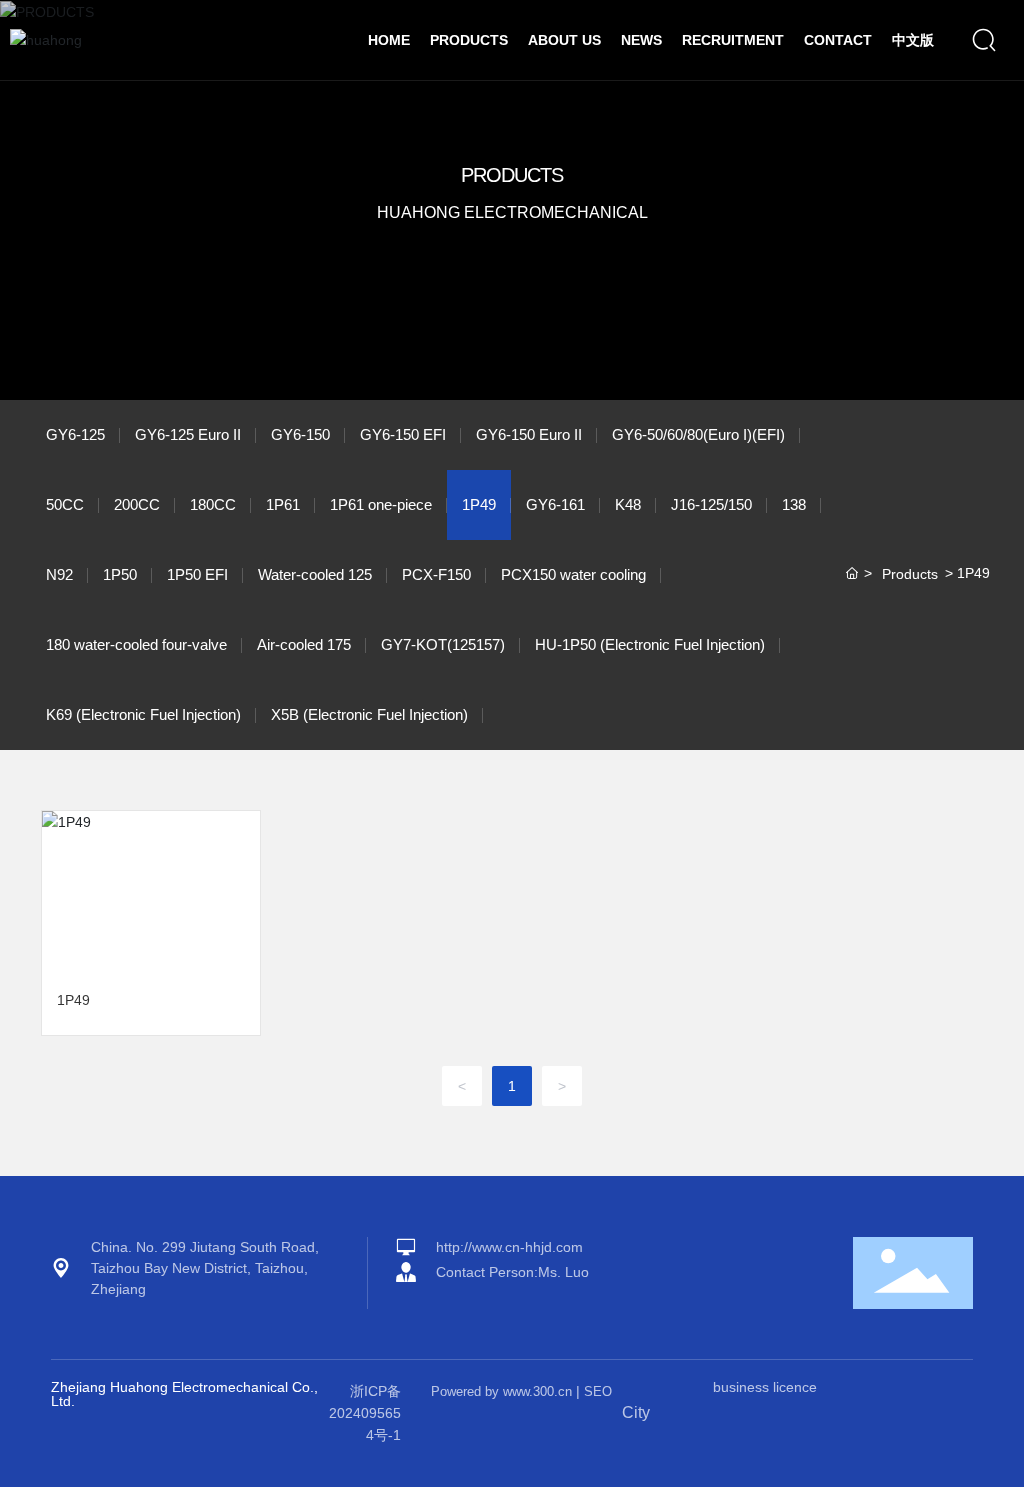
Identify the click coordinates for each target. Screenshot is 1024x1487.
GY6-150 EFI (403, 434)
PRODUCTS (512, 174)
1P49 (479, 504)
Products (910, 574)
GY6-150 (300, 434)
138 (794, 504)
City (636, 1412)
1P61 (283, 504)
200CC (137, 504)
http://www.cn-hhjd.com (509, 1247)
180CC (213, 504)
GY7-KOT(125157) (443, 644)
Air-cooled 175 (304, 644)
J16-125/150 (711, 504)
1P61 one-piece (381, 504)
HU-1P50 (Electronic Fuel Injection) (650, 644)
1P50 (120, 574)
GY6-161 (555, 504)
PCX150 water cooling (573, 574)
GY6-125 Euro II (188, 434)
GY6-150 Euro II (529, 434)
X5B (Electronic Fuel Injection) (369, 714)
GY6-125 (75, 434)
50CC (65, 504)
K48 (628, 504)
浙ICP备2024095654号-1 (365, 1413)
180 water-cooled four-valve (136, 644)
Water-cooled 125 (315, 574)
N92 (59, 574)
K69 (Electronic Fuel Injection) (143, 714)
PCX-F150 (436, 574)
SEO (598, 1391)
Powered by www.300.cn (501, 1391)
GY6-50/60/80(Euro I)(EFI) (698, 434)
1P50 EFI (197, 574)
